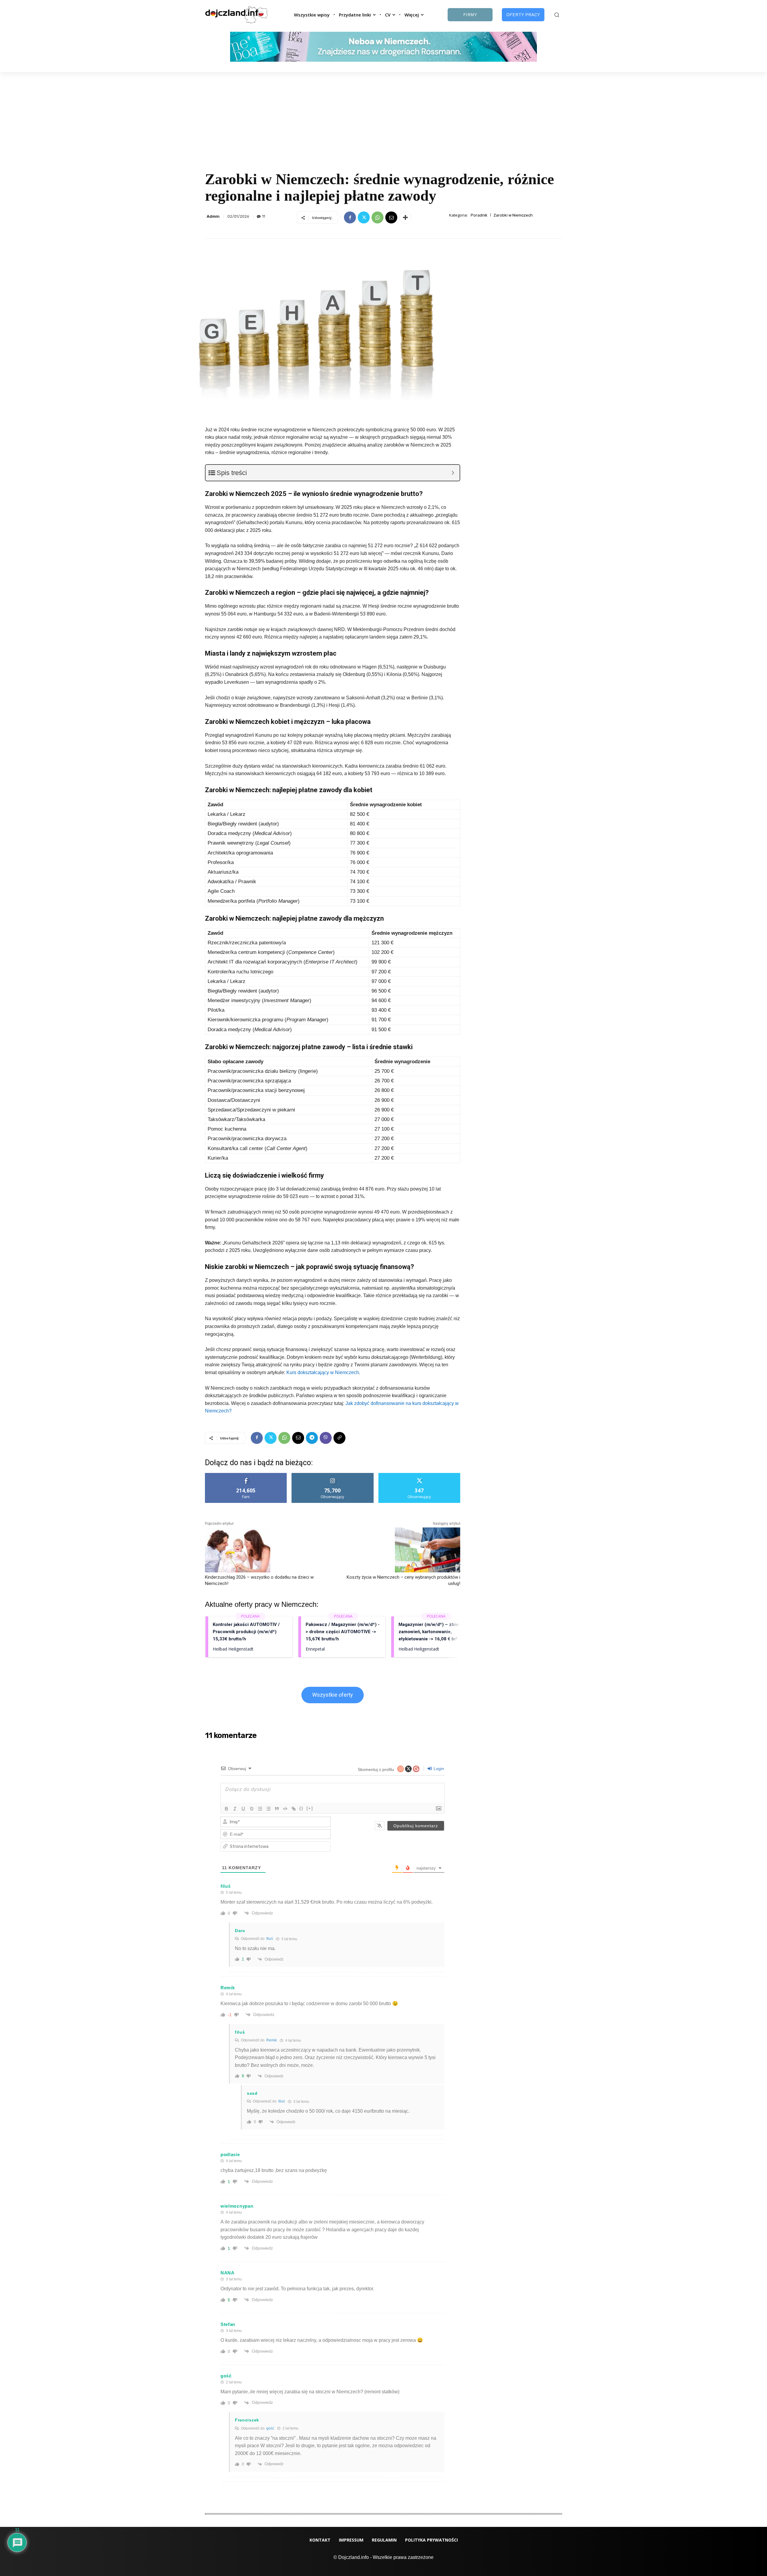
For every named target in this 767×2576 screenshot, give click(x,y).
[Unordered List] (268, 1809)
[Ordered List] (260, 1809)
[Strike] (252, 1809)
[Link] (294, 1809)
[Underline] (243, 1809)
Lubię (246, 1475)
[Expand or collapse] (453, 473)
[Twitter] (364, 217)
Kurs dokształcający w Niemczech (323, 1372)
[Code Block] (285, 1809)
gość (270, 2428)
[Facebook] (350, 217)
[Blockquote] (277, 1809)
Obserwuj (333, 1475)
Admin (213, 216)
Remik (272, 2040)
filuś (270, 1939)
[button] (557, 15)
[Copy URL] (339, 1438)
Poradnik (479, 215)
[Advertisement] (383, 117)
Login (438, 1769)
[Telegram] (312, 1438)
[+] (310, 1808)
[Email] (391, 217)
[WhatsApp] (378, 217)
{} (301, 1808)
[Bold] (227, 1809)
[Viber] (326, 1438)
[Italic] (235, 1809)
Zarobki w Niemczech (513, 215)
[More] (405, 217)
